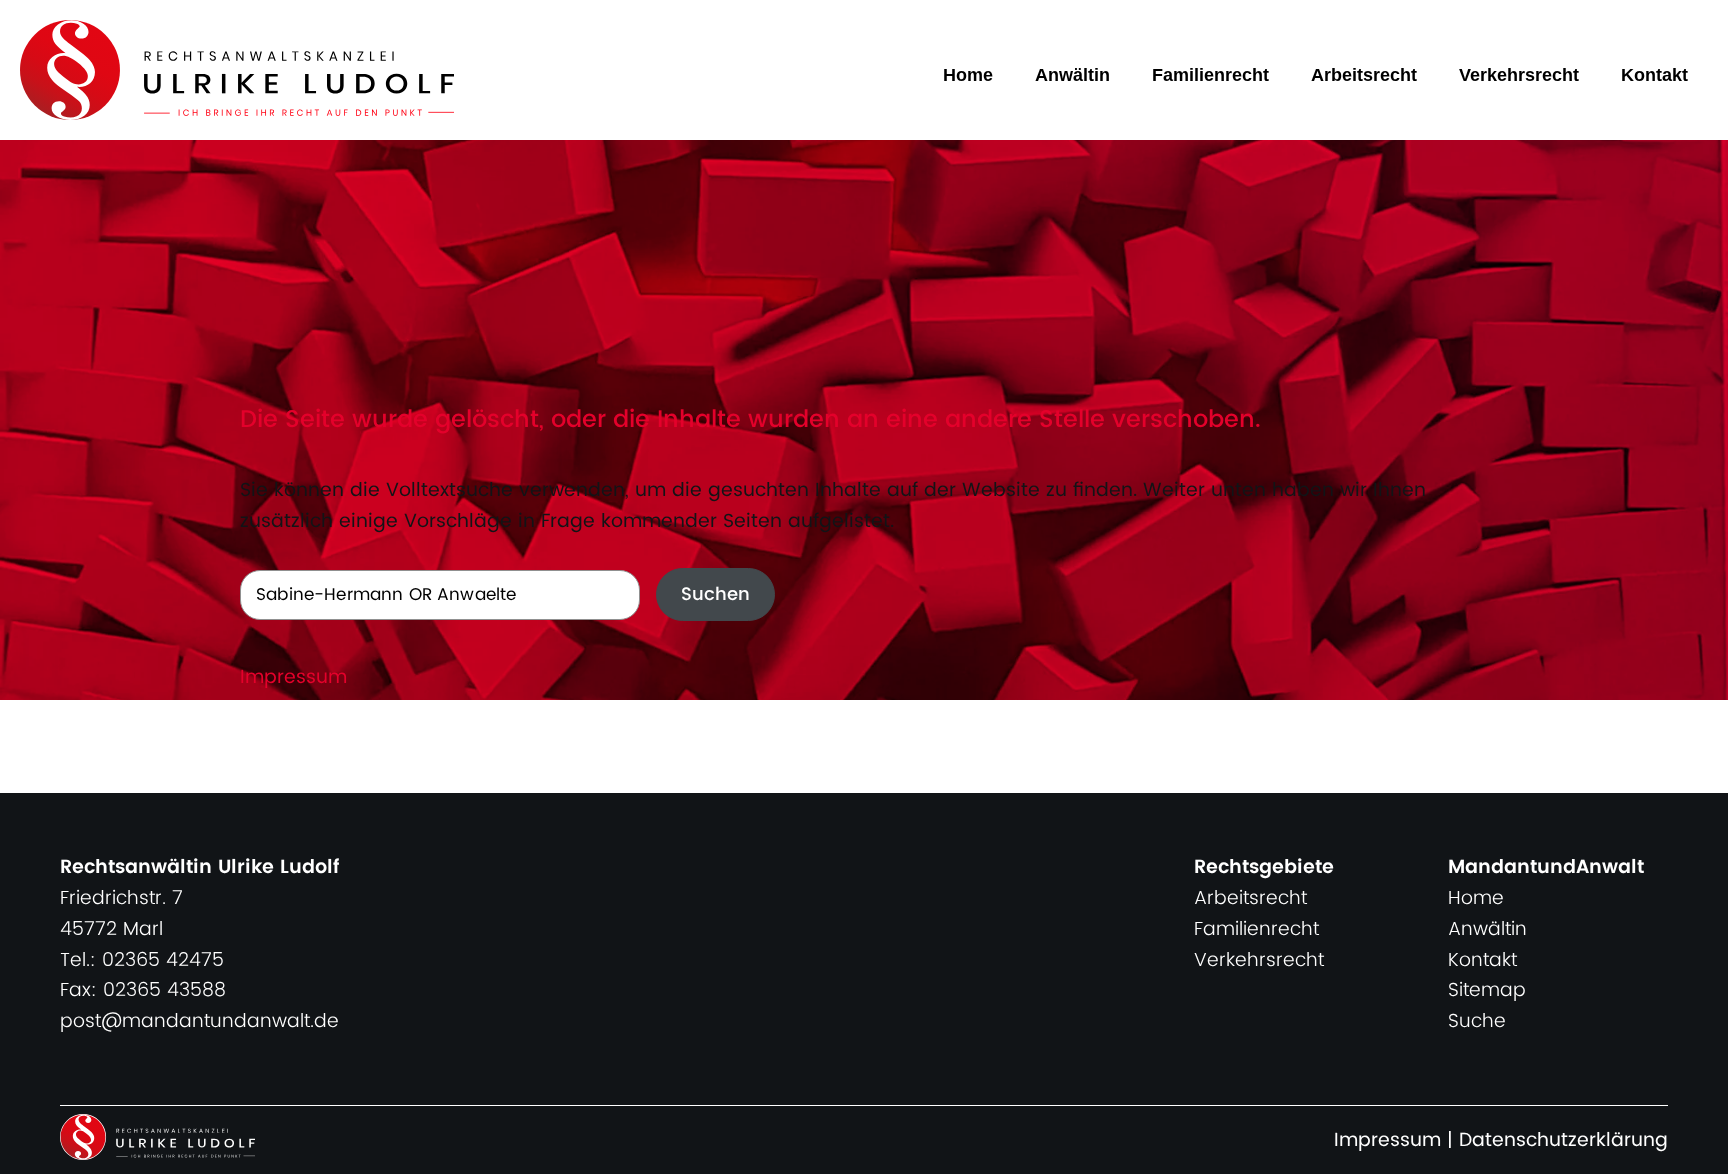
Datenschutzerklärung (1563, 1140)
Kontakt (1654, 75)
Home (968, 75)
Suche (1477, 1021)
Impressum (293, 677)
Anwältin (1072, 75)
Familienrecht (1210, 75)
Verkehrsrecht (1519, 75)
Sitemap (1487, 990)
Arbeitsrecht (1364, 75)
